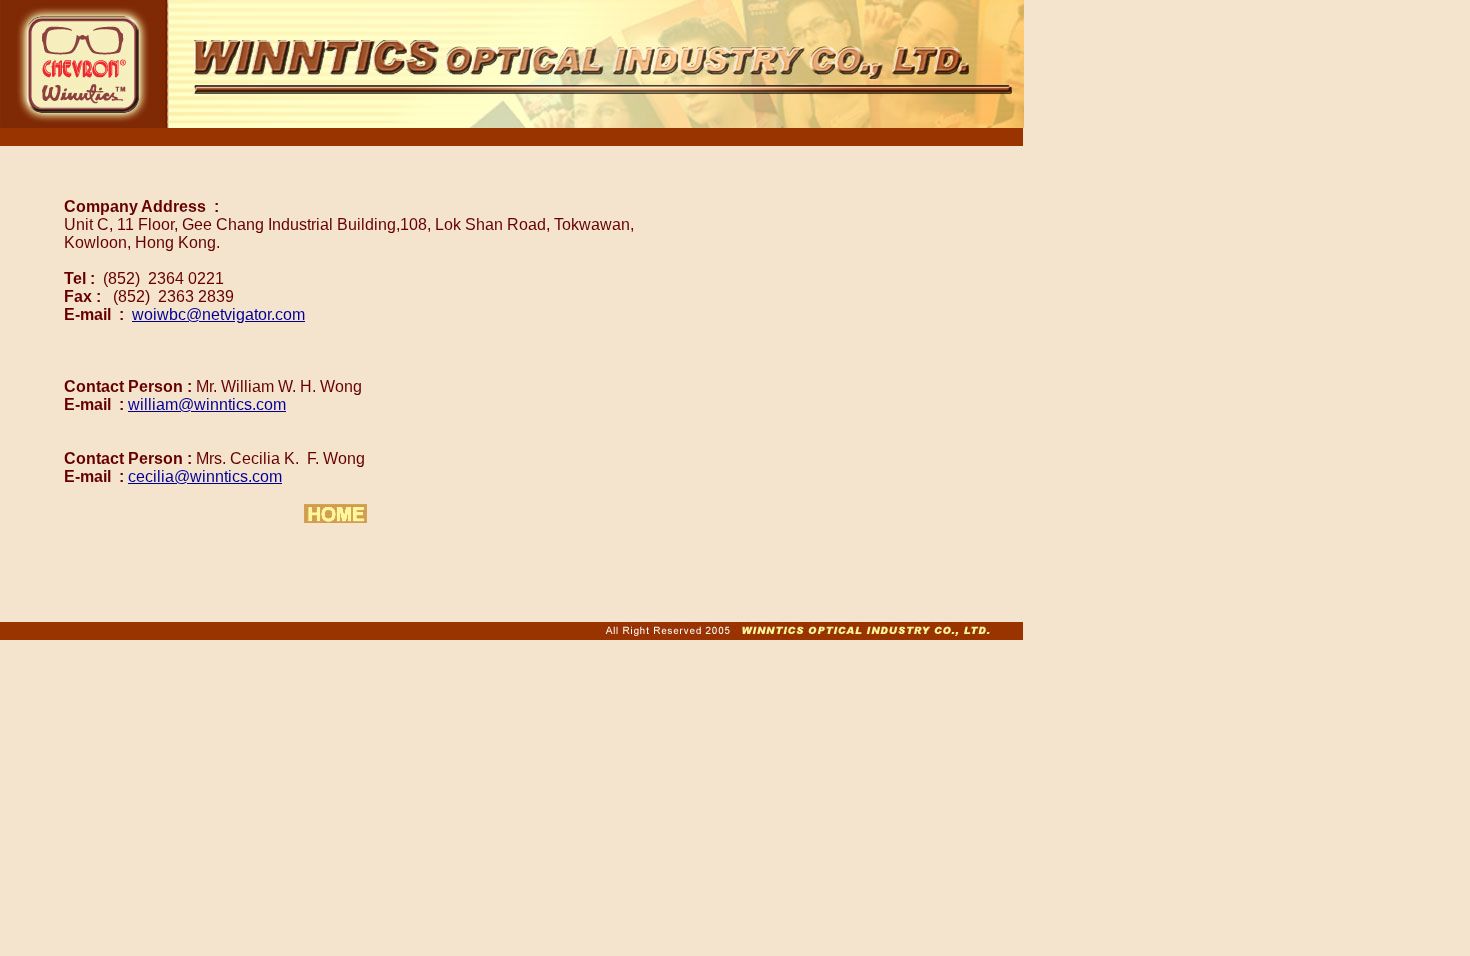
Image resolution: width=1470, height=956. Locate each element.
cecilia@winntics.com (205, 476)
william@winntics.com (207, 404)
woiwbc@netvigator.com (218, 314)
